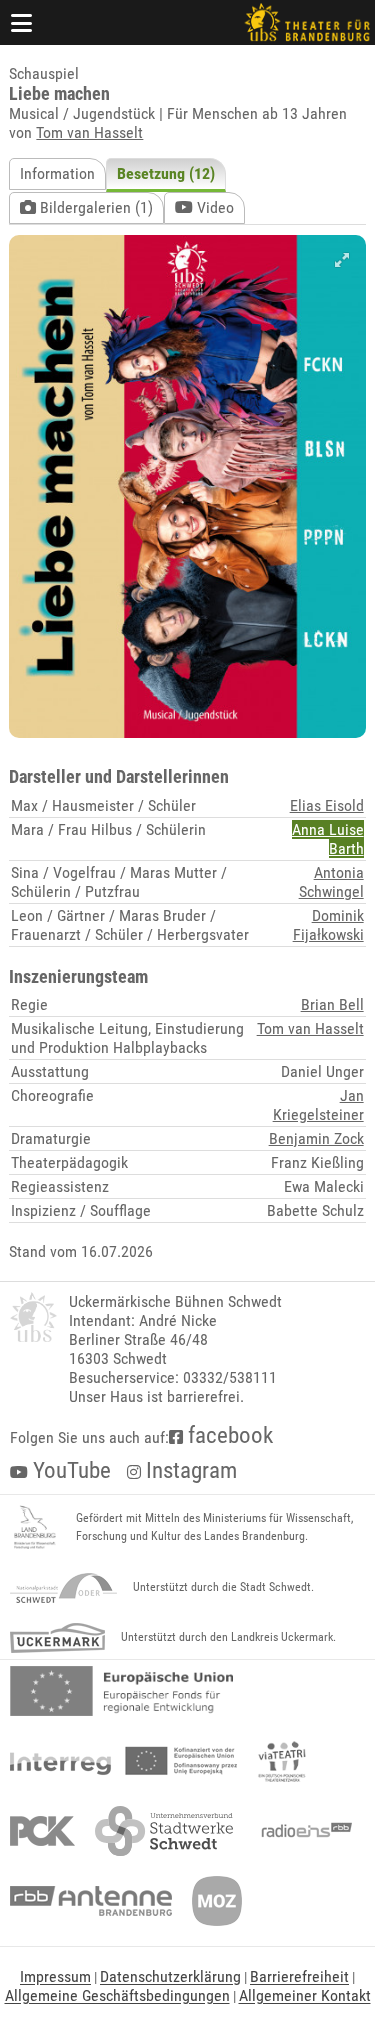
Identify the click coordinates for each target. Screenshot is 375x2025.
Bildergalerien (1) (94, 207)
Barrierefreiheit (299, 1976)
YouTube (69, 1470)
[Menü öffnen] (22, 22)
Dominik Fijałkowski (328, 925)
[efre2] (121, 1691)
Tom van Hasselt (89, 132)
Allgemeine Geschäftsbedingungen (117, 1995)
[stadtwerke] (164, 1831)
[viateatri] (282, 1761)
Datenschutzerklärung (170, 1976)
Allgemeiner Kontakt (305, 1995)
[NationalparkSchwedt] (63, 1588)
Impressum (55, 1976)
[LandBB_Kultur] (35, 1528)
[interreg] (123, 1761)
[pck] (42, 1831)
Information (57, 173)
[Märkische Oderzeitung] (217, 1901)
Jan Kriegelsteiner (318, 1105)
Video (213, 207)
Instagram (189, 1470)
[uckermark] (57, 1638)
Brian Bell (332, 1004)
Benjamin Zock (316, 1138)
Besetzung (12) (166, 173)
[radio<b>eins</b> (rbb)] (302, 1831)
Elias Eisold (327, 805)
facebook (228, 1435)
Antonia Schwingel (331, 882)
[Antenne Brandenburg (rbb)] (91, 1901)
